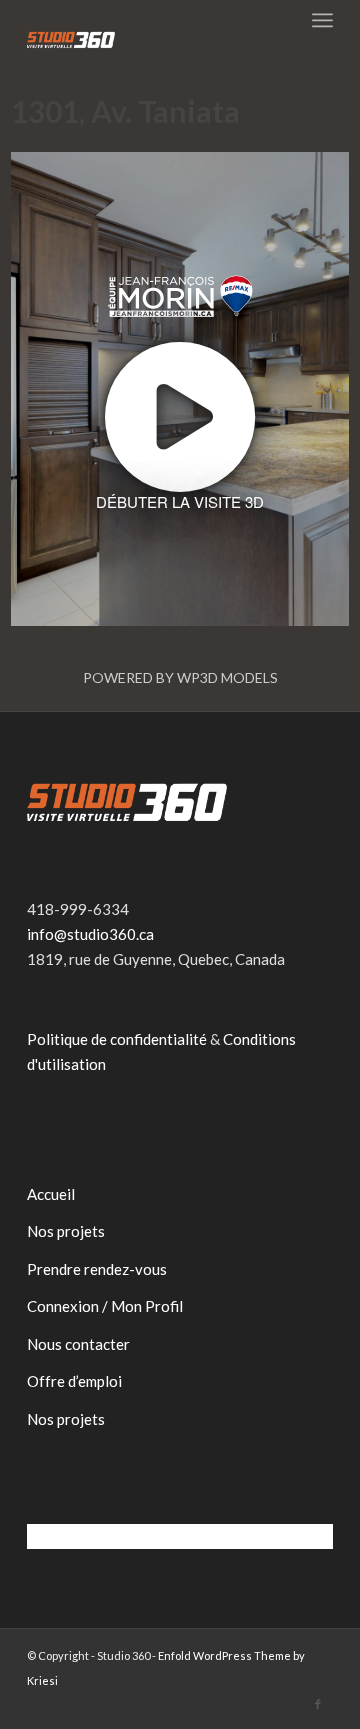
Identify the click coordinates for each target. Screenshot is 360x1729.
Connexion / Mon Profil (105, 1306)
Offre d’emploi (74, 1381)
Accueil (51, 1194)
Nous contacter (78, 1344)
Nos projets (66, 1231)
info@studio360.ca (90, 934)
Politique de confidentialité (117, 1039)
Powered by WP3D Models (180, 677)
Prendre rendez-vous (97, 1269)
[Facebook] (318, 1704)
